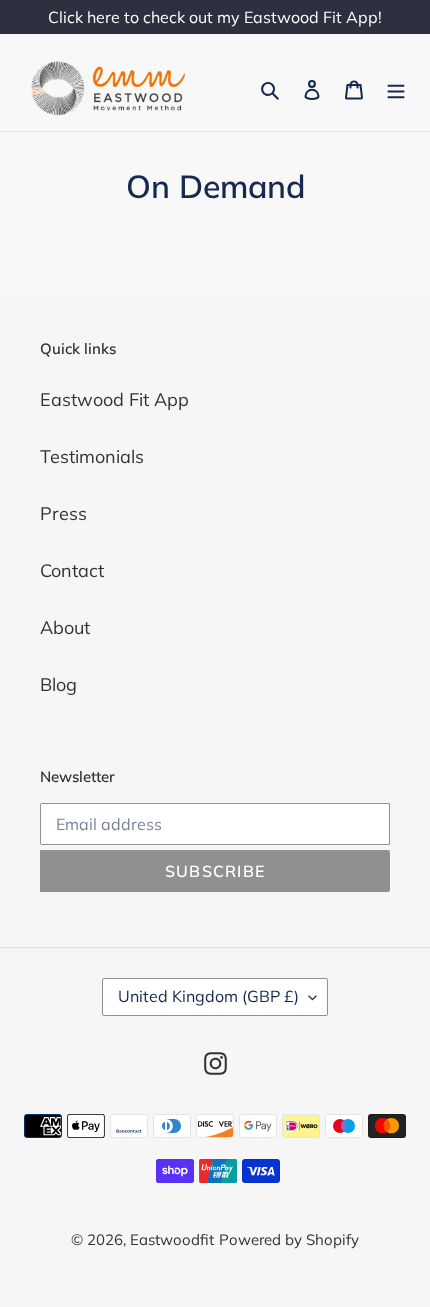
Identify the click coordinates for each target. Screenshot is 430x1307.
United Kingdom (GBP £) (208, 996)
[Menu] (396, 88)
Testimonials (92, 456)
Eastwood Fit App (114, 399)
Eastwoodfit (172, 1239)
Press (63, 513)
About (65, 627)
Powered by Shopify (289, 1239)
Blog (58, 684)
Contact (72, 570)
